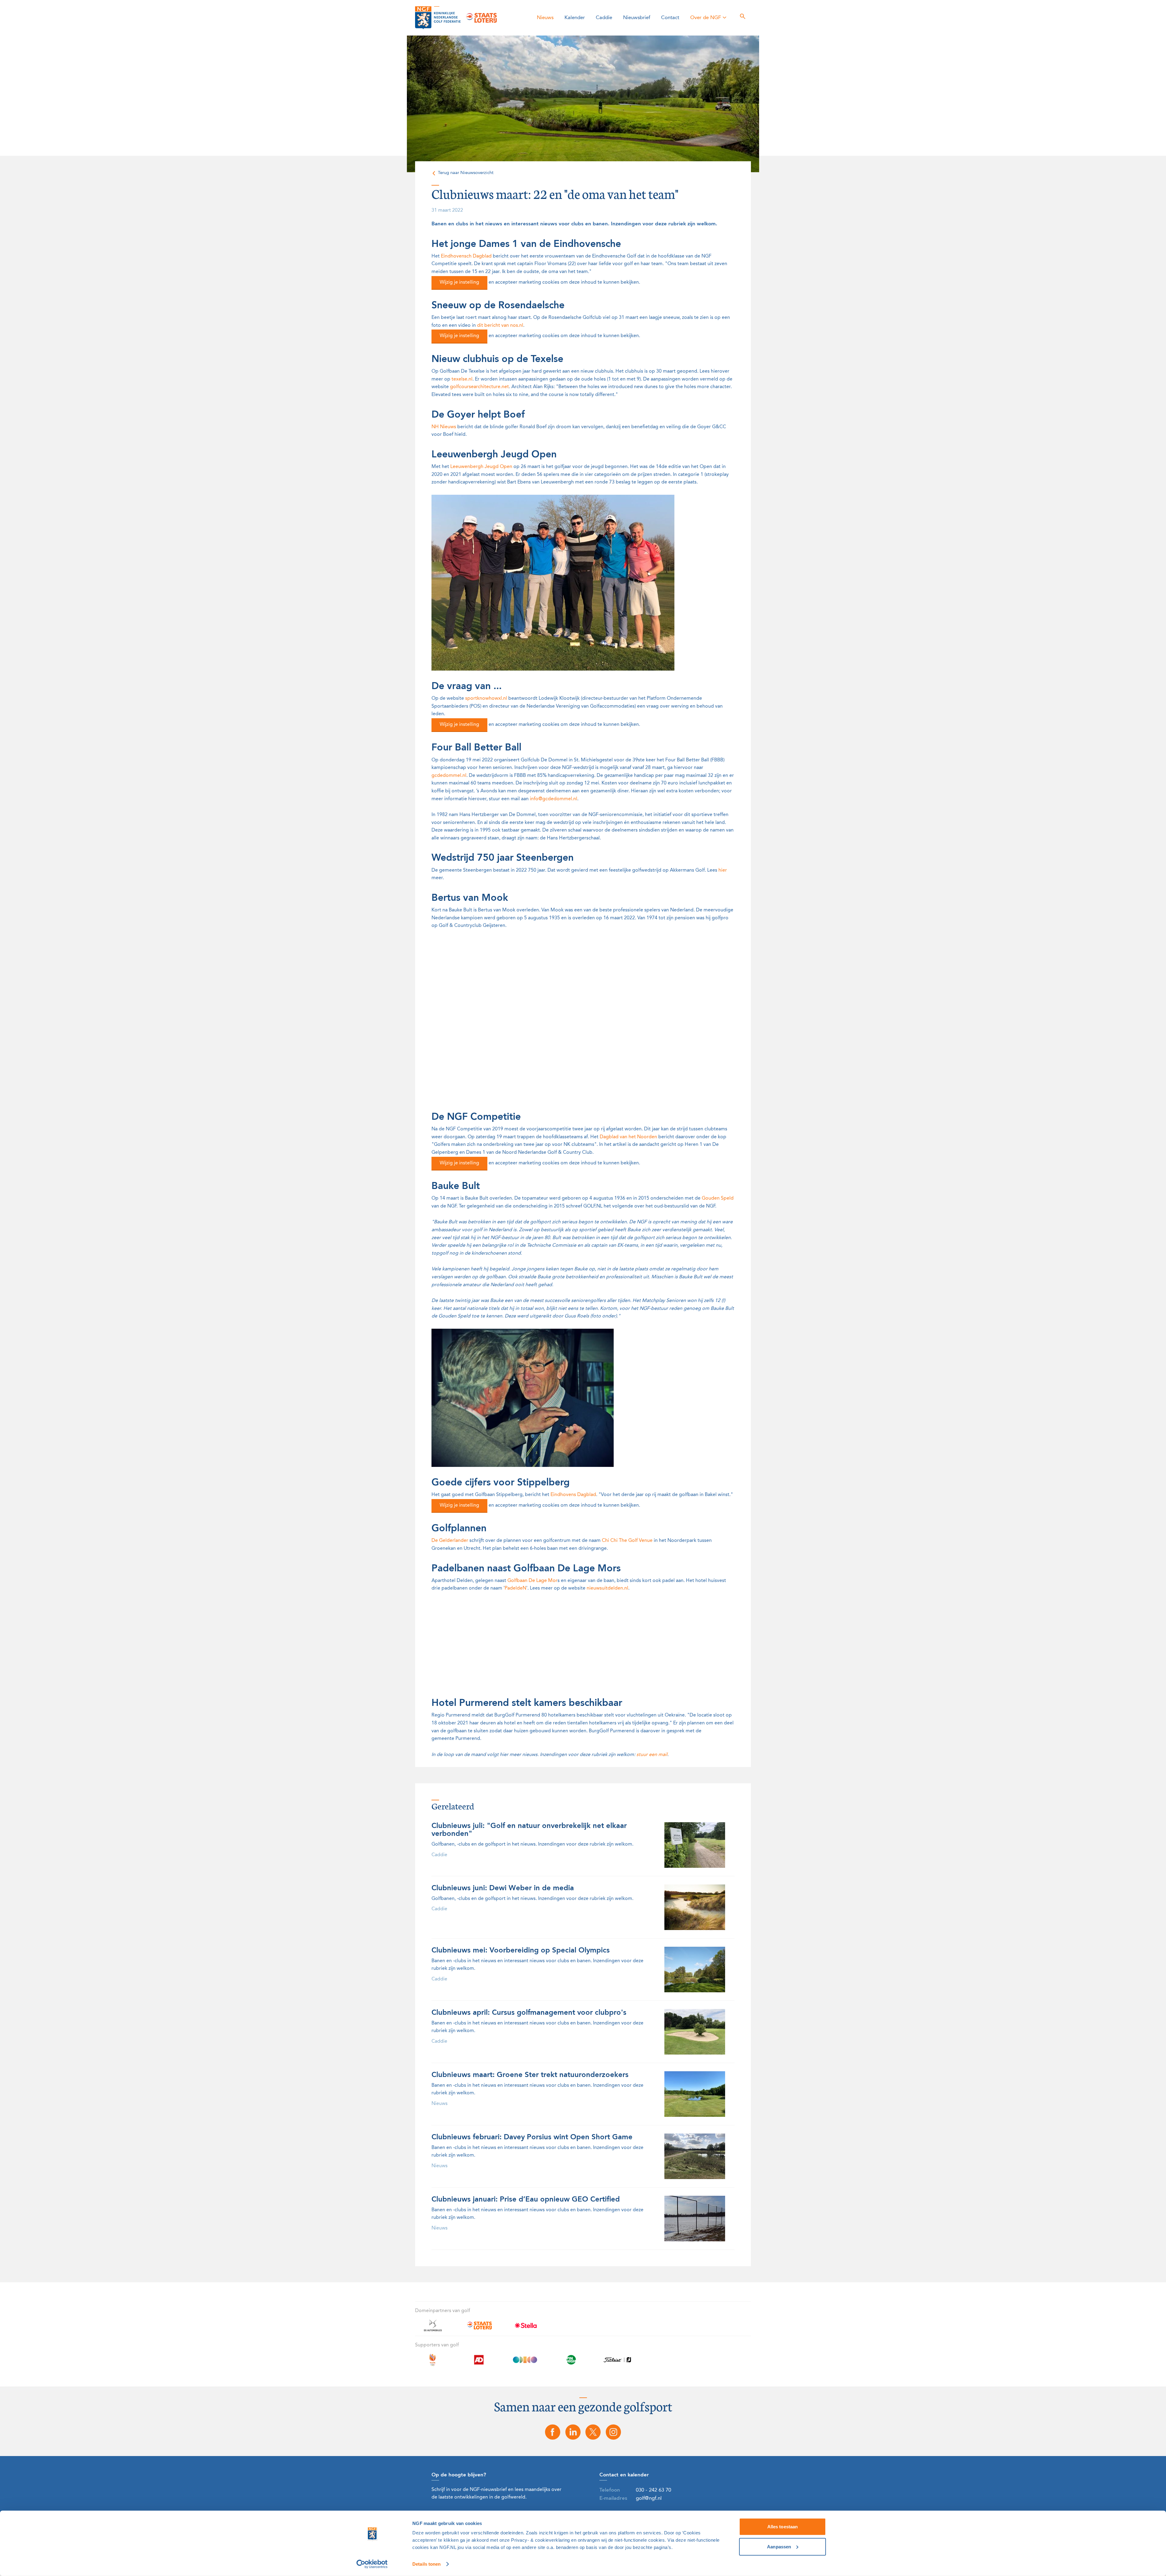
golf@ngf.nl (649, 2498)
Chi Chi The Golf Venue (627, 1541)
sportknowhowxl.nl (486, 699)
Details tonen (426, 2564)
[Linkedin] (573, 2432)
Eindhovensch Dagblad (466, 256)
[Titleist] (617, 2363)
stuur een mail (652, 1755)
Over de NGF (706, 18)
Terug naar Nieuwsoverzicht (466, 173)
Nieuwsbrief (637, 18)
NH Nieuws (444, 427)
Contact (670, 18)
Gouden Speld (718, 1198)
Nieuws (545, 18)
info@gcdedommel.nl (554, 799)
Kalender (575, 18)
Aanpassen (779, 2546)
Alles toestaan (782, 2527)
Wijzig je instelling (459, 282)
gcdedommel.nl (449, 776)
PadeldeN (515, 1588)
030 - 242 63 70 (653, 2490)
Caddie (604, 18)
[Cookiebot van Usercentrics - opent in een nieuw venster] (372, 2564)
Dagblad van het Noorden (628, 1137)
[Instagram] (613, 2432)
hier (723, 870)
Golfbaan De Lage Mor (532, 1581)
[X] (593, 2432)
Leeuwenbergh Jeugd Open (481, 467)
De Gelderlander (450, 1541)
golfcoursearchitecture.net (479, 387)
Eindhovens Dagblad (573, 1495)
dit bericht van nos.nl (500, 326)
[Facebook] (553, 2432)
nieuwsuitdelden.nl (607, 1588)
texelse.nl (462, 379)
